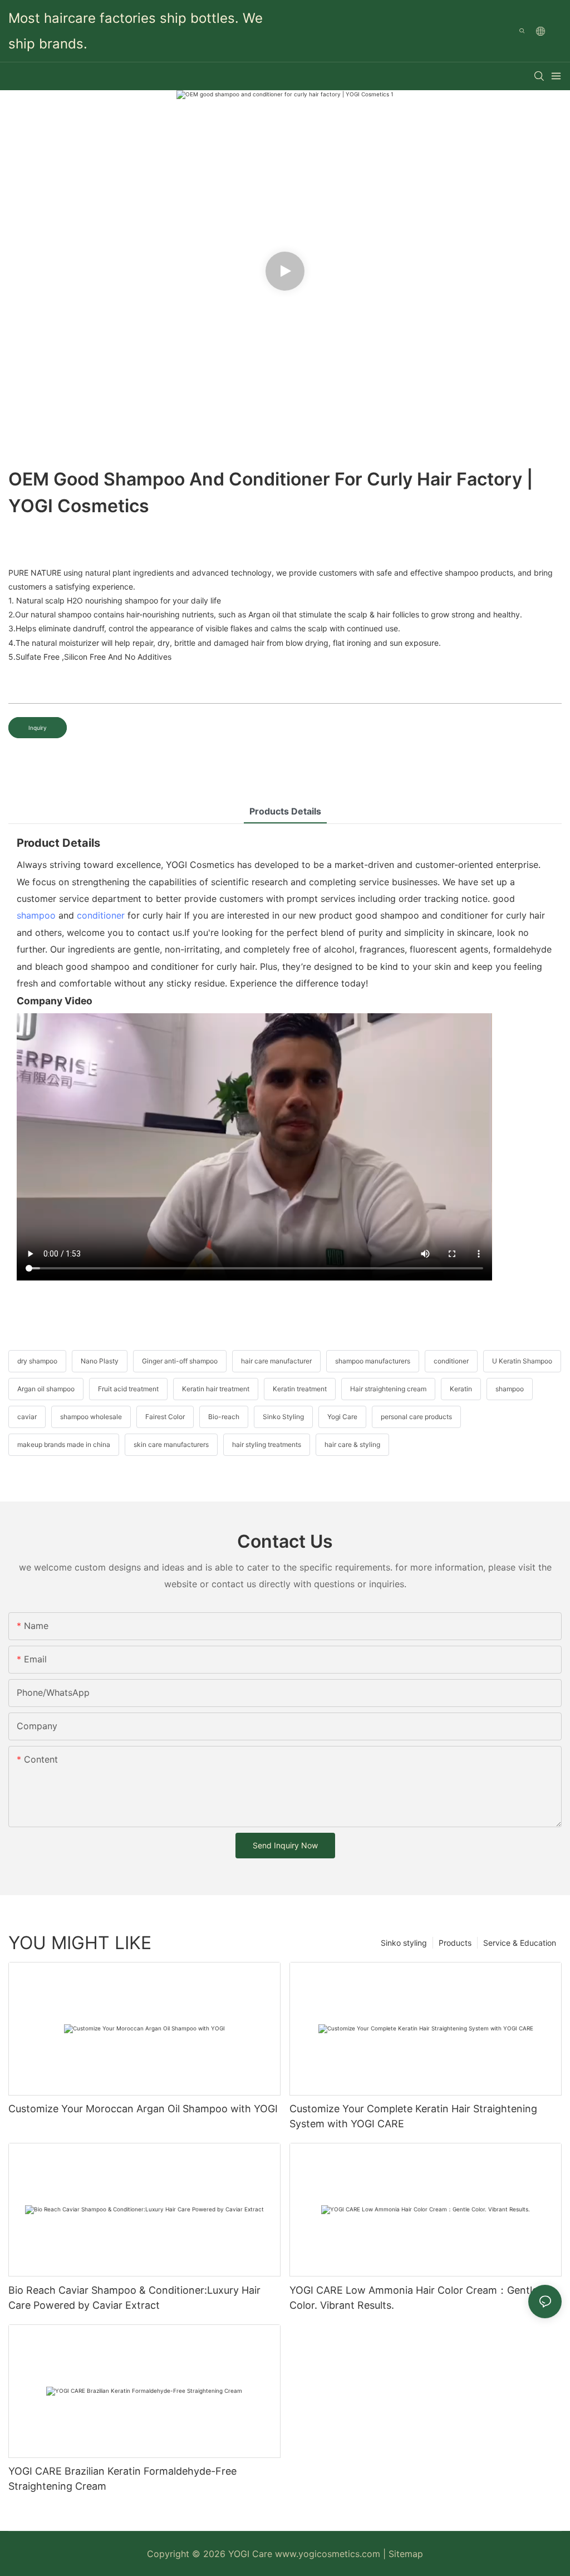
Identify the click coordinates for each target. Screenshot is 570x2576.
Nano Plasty (100, 1361)
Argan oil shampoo (46, 1389)
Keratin (461, 1389)
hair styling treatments (267, 1444)
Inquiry (38, 728)
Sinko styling (404, 1943)
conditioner (101, 915)
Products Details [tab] (285, 811)
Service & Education (520, 1943)
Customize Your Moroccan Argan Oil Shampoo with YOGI (143, 2109)
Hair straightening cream (388, 1389)
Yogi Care (342, 1417)
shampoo (36, 915)
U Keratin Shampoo (522, 1361)
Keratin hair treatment (216, 1389)
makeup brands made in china (64, 1444)
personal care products (416, 1417)
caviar (27, 1417)
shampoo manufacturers (373, 1361)
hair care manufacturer (276, 1361)
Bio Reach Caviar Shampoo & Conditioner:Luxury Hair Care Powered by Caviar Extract (134, 2298)
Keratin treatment (300, 1389)
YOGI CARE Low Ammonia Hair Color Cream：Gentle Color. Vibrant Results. (414, 2298)
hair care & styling (352, 1444)
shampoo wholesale (91, 1417)
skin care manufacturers (171, 1444)
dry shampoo (37, 1361)
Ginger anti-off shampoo (180, 1361)
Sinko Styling (283, 1417)
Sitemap (406, 2554)
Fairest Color (165, 1417)
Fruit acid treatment (128, 1389)
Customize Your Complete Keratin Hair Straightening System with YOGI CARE (413, 2116)
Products (455, 1943)
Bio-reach (224, 1417)
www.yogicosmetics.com (329, 2554)
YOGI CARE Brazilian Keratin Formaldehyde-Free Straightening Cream (122, 2479)
